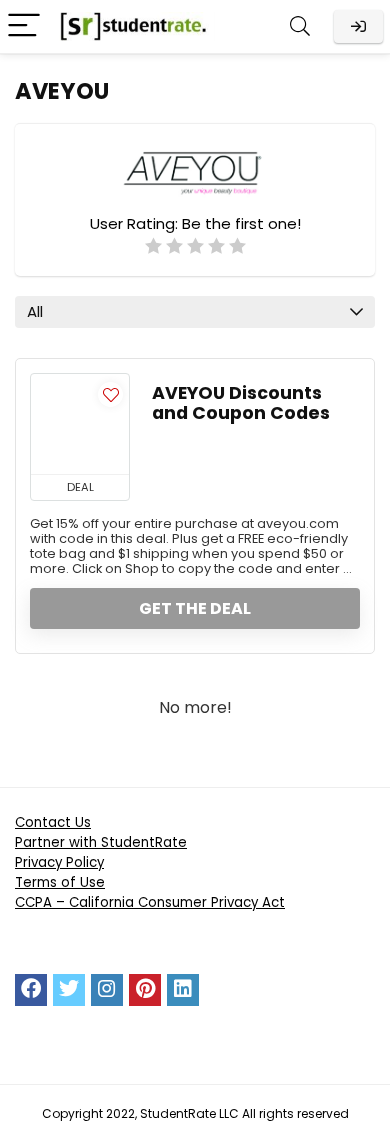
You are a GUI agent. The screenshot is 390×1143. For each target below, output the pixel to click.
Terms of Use (60, 882)
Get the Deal (195, 608)
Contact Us (53, 822)
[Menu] (24, 26)
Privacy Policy (59, 862)
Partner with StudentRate (101, 842)
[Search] (300, 26)
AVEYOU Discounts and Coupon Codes (241, 403)
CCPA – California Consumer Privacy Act (150, 902)
